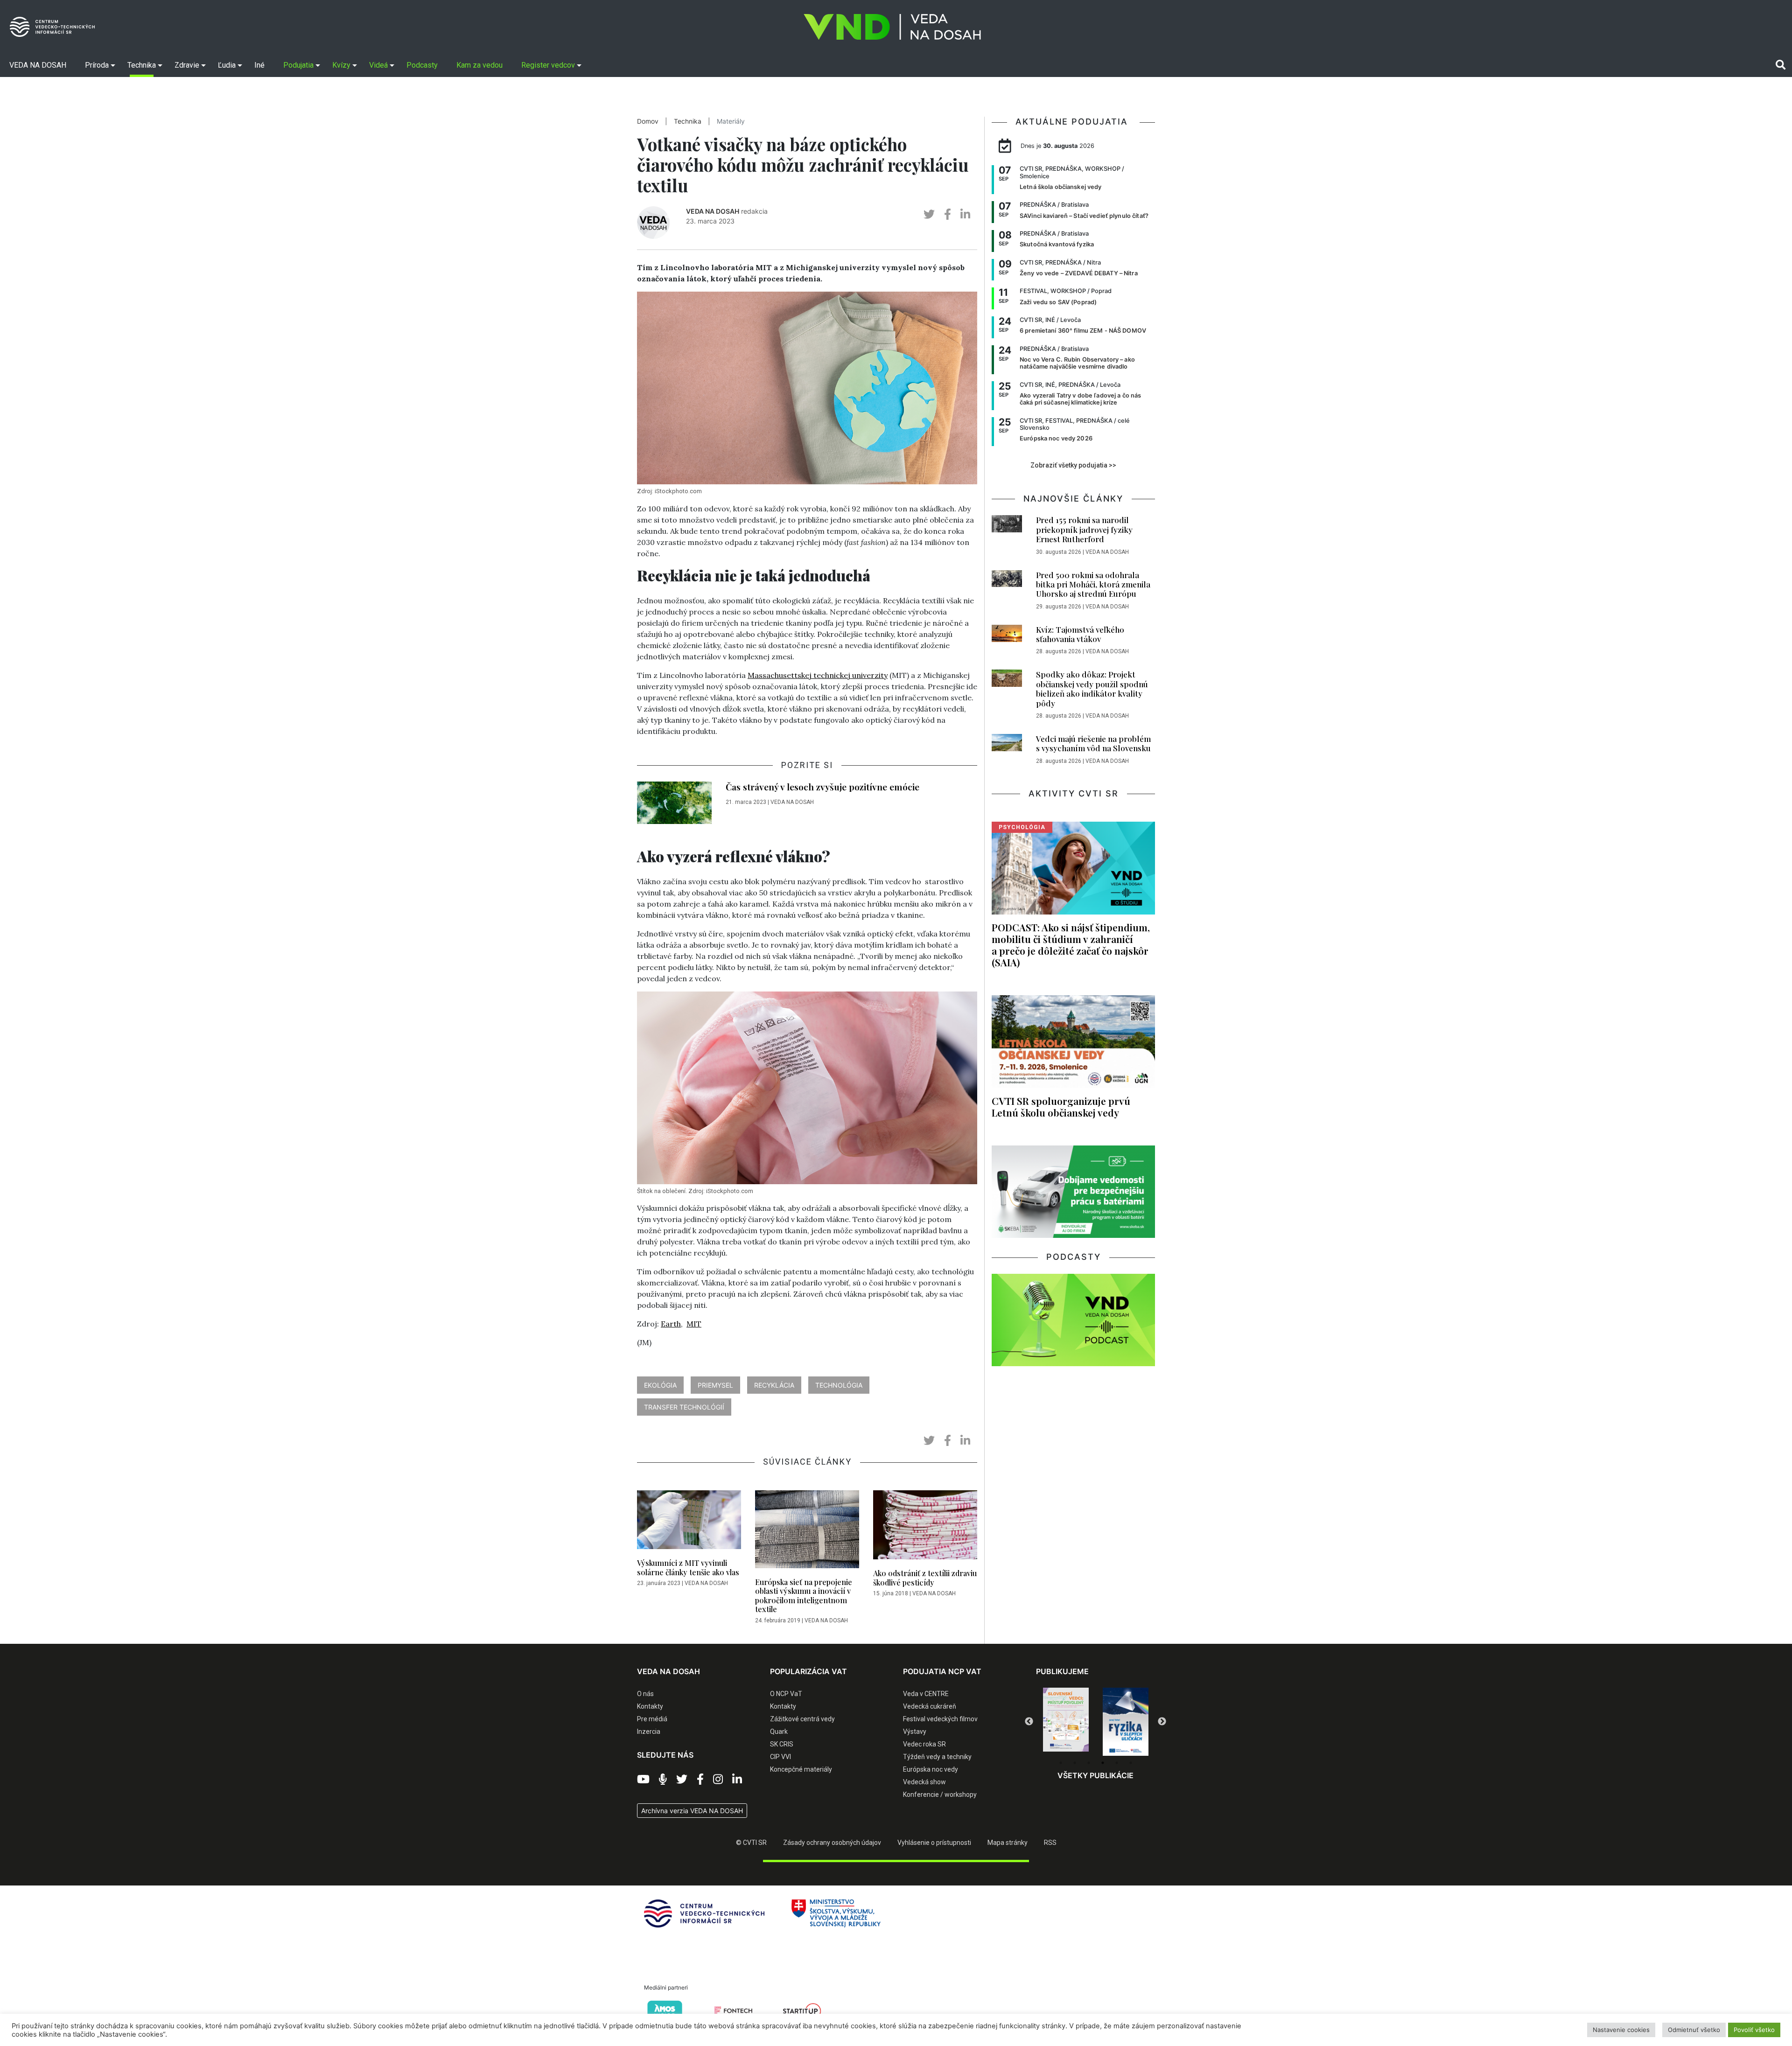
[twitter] (929, 214)
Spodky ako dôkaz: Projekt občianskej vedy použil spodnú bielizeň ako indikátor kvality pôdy (1092, 688)
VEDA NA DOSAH (713, 211)
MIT (694, 1324)
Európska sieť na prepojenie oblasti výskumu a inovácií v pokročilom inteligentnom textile (804, 1596)
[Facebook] (700, 1780)
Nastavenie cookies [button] (1621, 2030)
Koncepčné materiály (801, 1769)
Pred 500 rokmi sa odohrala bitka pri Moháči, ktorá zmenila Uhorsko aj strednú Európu (1093, 584)
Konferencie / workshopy (940, 1795)
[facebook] (948, 214)
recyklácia (774, 1385)
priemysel (715, 1385)
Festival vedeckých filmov (940, 1719)
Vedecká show (924, 1782)
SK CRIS (782, 1744)
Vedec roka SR (924, 1744)
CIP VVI (780, 1757)
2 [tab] (1075, 1763)
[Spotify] (663, 1780)
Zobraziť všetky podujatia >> (1073, 465)
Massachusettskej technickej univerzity (818, 675)
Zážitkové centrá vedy (802, 1719)
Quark (779, 1732)
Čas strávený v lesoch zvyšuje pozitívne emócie (822, 787)
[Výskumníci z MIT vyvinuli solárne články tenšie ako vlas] (689, 1522)
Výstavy (915, 1732)
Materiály (731, 121)
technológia (839, 1385)
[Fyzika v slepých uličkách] (1066, 1722)
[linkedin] (965, 214)
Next (1162, 1722)
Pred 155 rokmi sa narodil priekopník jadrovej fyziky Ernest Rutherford (1084, 529)
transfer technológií (684, 1407)
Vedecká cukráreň (930, 1706)
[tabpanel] (1066, 1722)
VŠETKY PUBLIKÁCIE (1095, 1775)
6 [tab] (1131, 1763)
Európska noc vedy (931, 1769)
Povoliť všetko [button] (1754, 2030)
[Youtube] (643, 1780)
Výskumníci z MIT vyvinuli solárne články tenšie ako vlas (688, 1567)
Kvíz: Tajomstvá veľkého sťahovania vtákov (1080, 634)
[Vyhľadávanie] (1781, 65)
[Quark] (1126, 1722)
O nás (645, 1694)
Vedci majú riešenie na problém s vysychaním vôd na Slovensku (1093, 743)
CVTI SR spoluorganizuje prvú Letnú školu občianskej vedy (1061, 1107)
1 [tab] (1061, 1763)
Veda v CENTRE (926, 1694)
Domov (648, 121)
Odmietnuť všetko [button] (1694, 2030)
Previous (1029, 1722)
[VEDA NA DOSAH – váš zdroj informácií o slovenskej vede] (892, 27)
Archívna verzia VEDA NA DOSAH (692, 1811)
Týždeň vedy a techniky (937, 1757)
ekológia (660, 1385)
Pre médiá (652, 1719)
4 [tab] (1103, 1763)
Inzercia (649, 1732)
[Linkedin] (737, 1780)
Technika (688, 121)
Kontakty (650, 1706)
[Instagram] (718, 1780)
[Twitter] (682, 1780)
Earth (671, 1324)
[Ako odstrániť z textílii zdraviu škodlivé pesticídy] (925, 1528)
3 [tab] (1089, 1763)
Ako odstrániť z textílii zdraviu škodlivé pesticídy (925, 1578)
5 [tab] (1117, 1763)
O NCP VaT (786, 1694)
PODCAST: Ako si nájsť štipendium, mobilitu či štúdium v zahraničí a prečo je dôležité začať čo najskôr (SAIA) (1071, 945)
